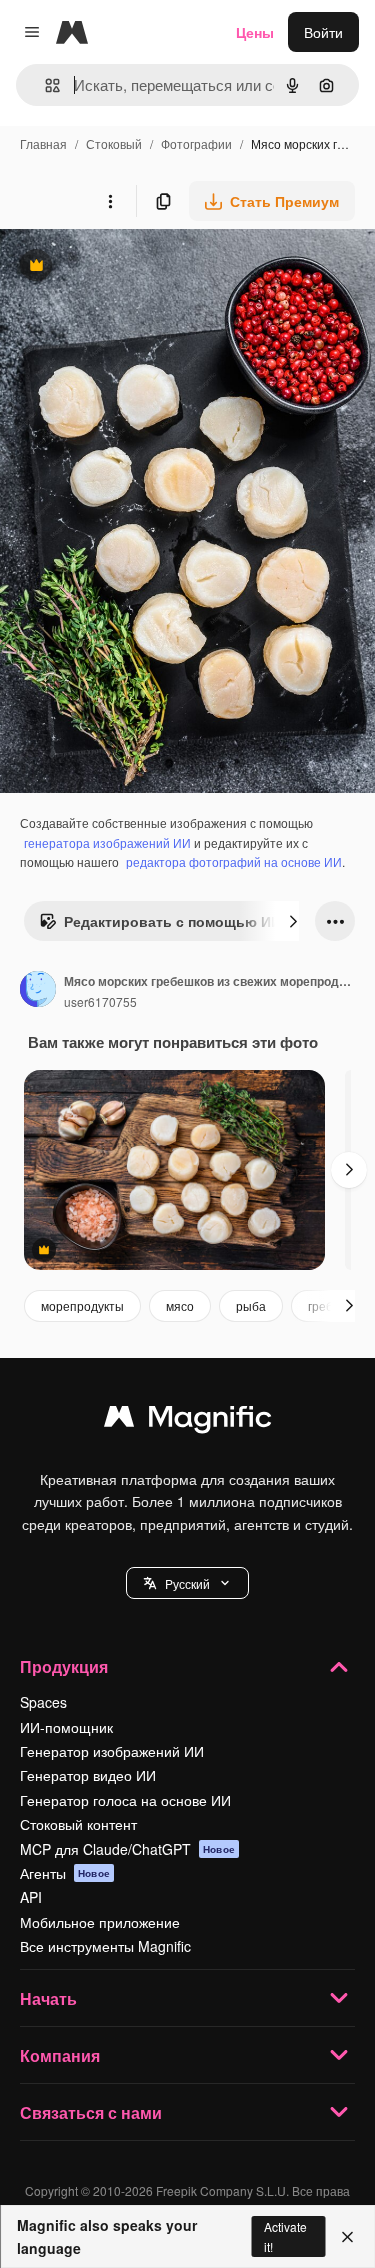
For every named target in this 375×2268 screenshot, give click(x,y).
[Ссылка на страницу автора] (38, 991)
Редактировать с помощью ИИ (160, 926)
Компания (60, 2055)
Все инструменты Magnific (105, 1946)
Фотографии (196, 143)
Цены (255, 32)
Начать (48, 1998)
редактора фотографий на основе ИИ (234, 861)
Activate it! (285, 2236)
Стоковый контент (78, 1824)
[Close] (347, 2237)
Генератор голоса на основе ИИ (125, 1800)
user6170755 (100, 1001)
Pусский (187, 1583)
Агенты (65, 1873)
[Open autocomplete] (44, 85)
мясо (180, 1305)
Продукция (64, 1666)
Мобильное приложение (100, 1922)
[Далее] (293, 921)
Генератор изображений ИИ (112, 1751)
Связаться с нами (91, 2112)
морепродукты (82, 1305)
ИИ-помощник (66, 1727)
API (31, 1897)
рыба (251, 1305)
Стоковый (114, 143)
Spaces (43, 1702)
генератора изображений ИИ (107, 842)
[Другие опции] (110, 201)
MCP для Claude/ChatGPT (127, 1849)
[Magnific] (188, 1421)
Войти (323, 32)
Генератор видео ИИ (88, 1775)
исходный (134, 267)
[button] (187, 1583)
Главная (43, 143)
